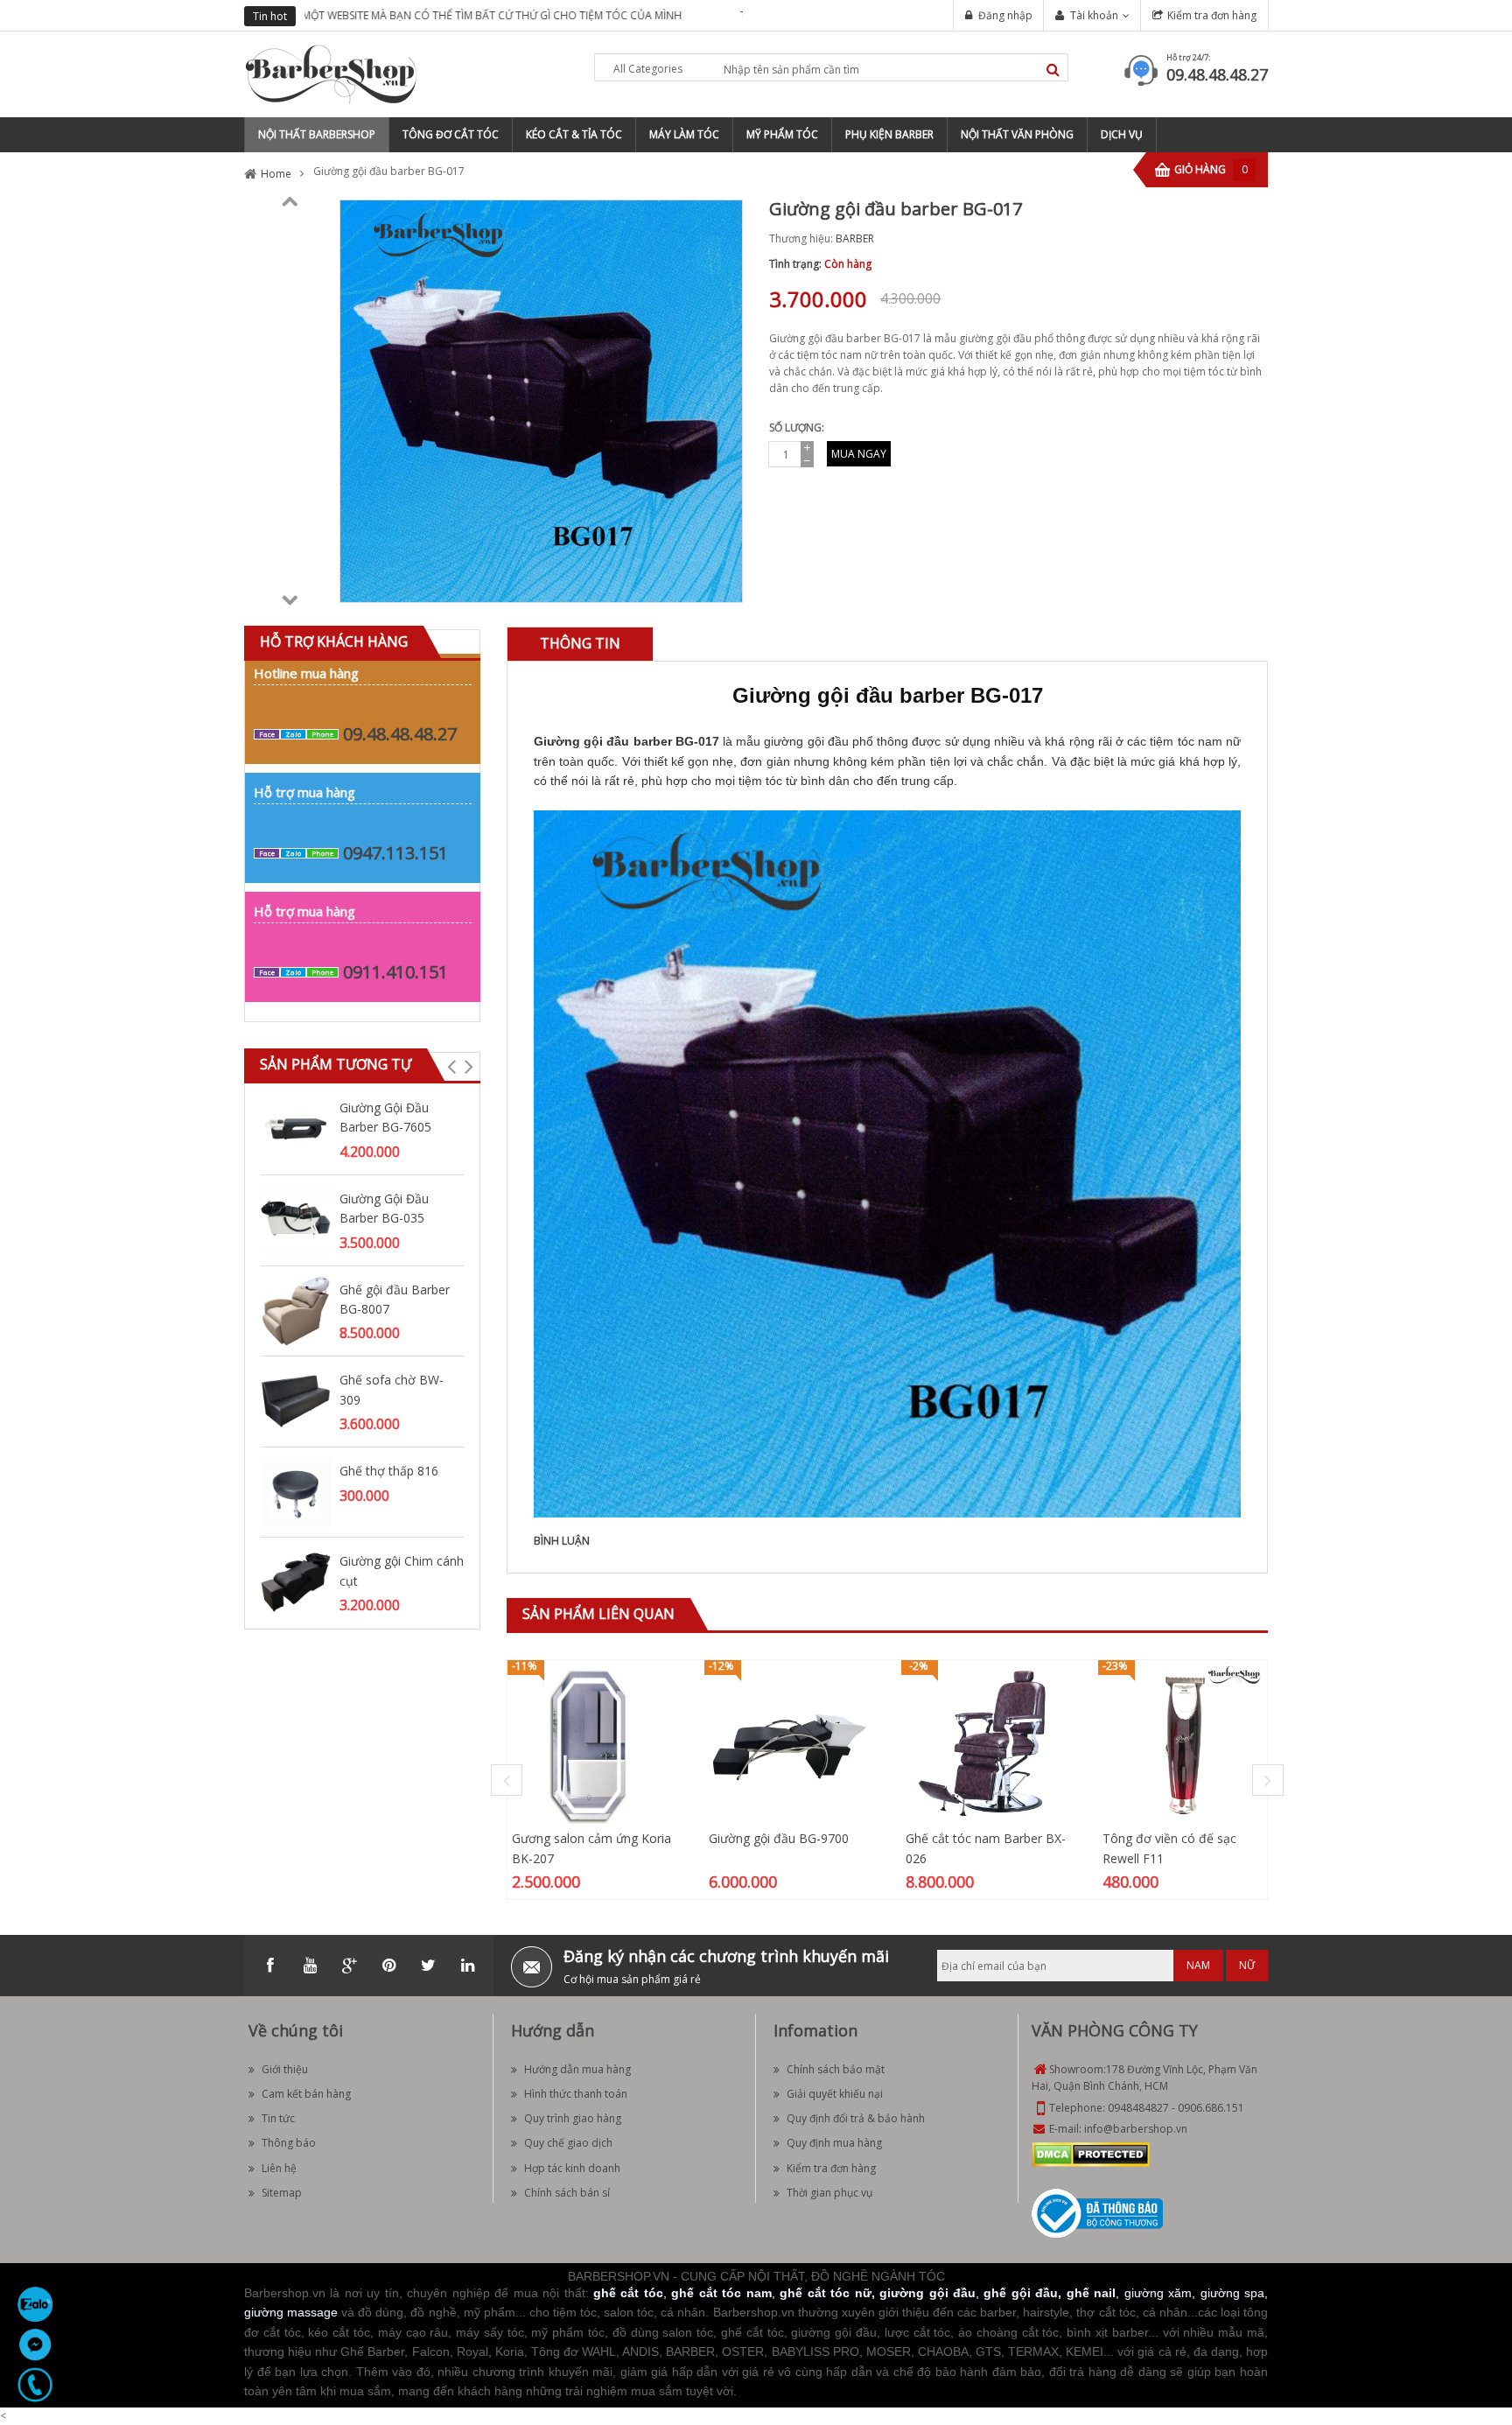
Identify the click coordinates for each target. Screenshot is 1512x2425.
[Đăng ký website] (1097, 2212)
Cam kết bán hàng (306, 2094)
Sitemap (282, 2193)
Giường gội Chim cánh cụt (402, 1570)
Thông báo (289, 2143)
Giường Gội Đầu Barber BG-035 (384, 1208)
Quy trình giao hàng (573, 2118)
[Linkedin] (467, 1966)
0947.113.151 (395, 853)
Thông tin (580, 643)
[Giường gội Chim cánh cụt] (296, 1581)
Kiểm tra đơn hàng (1212, 15)
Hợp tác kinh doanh (572, 2168)
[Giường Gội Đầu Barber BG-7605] (296, 1128)
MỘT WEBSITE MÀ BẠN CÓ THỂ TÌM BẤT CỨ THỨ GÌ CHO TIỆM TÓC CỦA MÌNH (494, 15)
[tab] (580, 644)
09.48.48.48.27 (1217, 74)
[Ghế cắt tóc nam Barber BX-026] (986, 1744)
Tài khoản (1094, 15)
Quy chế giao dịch (568, 2143)
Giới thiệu (285, 2069)
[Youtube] (310, 1966)
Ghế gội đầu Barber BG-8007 (395, 1299)
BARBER (855, 238)
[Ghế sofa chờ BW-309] (296, 1401)
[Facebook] (270, 1966)
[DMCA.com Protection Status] (1091, 2153)
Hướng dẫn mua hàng (577, 2069)
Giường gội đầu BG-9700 (779, 1838)
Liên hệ (279, 2168)
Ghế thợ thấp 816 (389, 1471)
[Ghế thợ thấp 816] (296, 1491)
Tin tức (278, 2118)
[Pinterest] (388, 1966)
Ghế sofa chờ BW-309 (392, 1389)
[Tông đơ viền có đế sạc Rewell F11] (1183, 1744)
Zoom (723, 583)
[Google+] (349, 1966)
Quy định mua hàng (834, 2143)
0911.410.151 (395, 972)
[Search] (1053, 70)
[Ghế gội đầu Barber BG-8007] (296, 1310)
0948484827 (1138, 2108)
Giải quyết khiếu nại (835, 2094)
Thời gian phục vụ (829, 2193)
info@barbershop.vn (1136, 2129)
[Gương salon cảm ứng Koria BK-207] (592, 1744)
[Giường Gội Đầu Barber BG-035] (296, 1219)
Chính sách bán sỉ (567, 2193)
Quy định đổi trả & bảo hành (856, 2118)
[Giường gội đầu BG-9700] (789, 1744)
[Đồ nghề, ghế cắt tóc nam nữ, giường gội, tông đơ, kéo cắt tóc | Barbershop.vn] (332, 73)
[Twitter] (428, 1966)
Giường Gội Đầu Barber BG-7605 (385, 1117)
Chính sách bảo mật (836, 2069)
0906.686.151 (1211, 2108)
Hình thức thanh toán (576, 2094)
